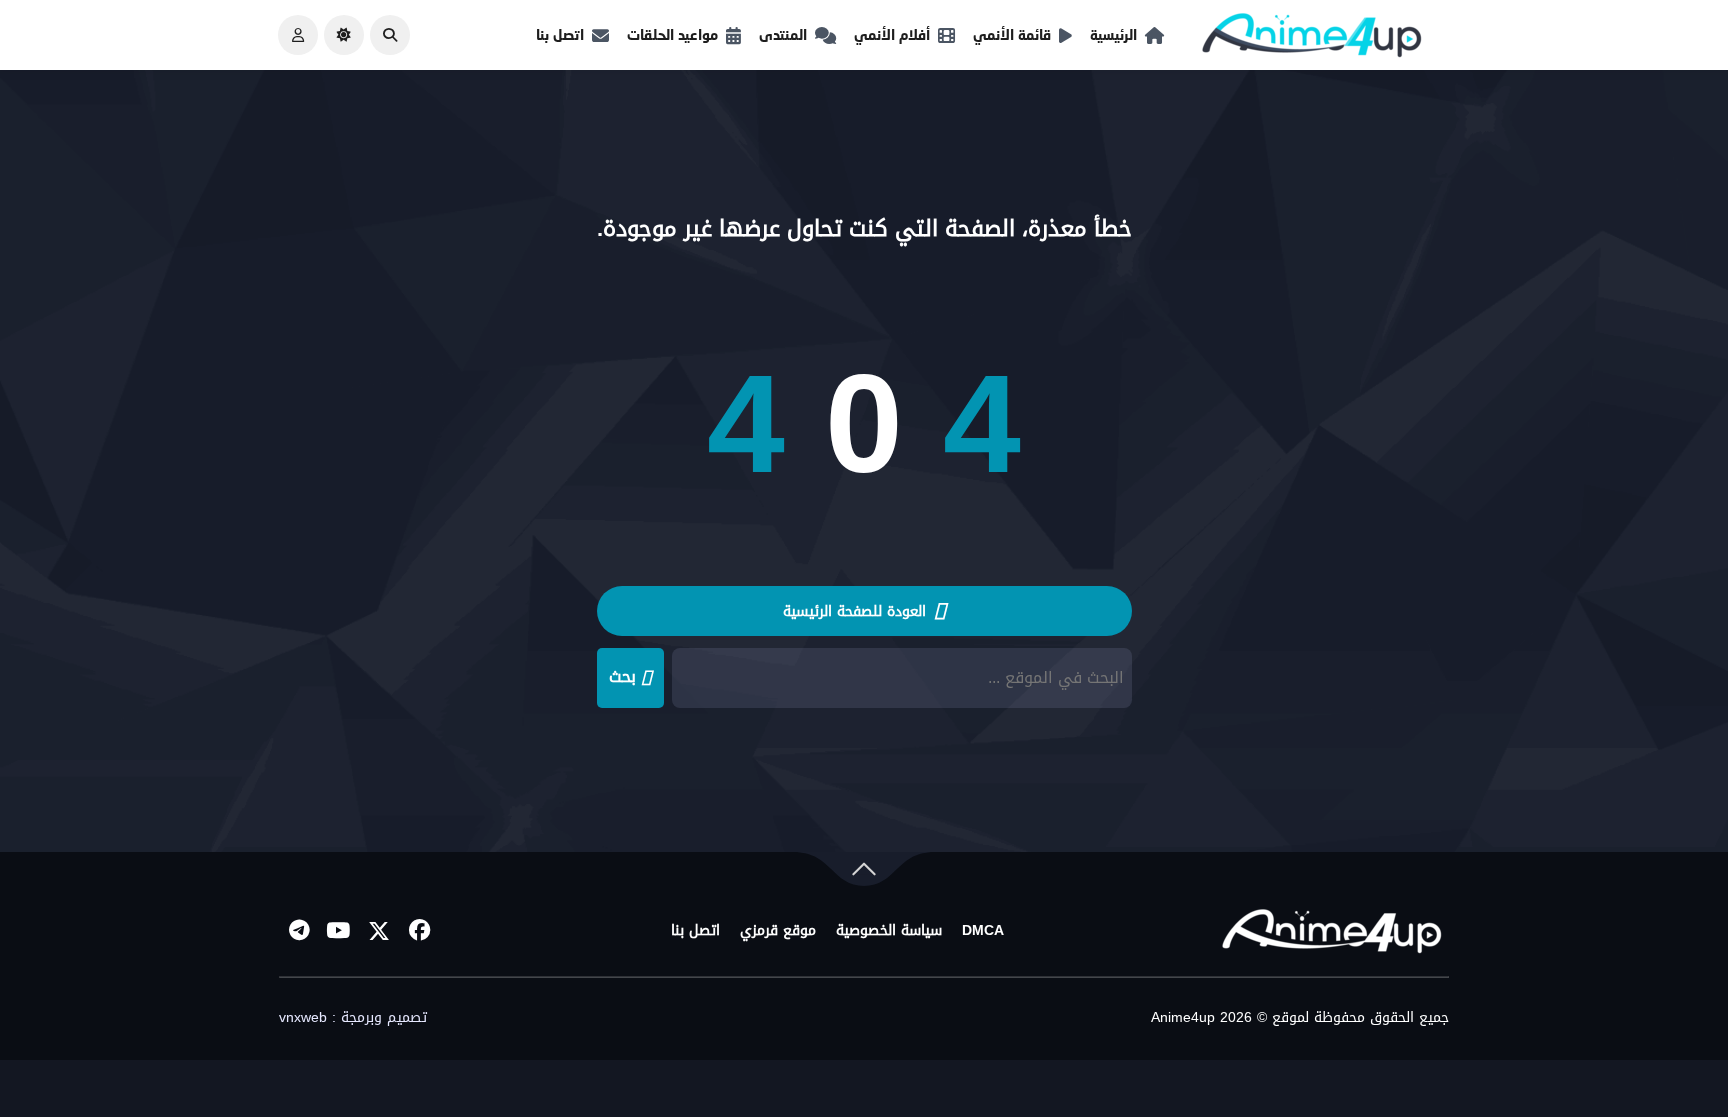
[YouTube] (339, 931)
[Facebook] (419, 931)
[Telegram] (299, 931)
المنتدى (783, 34)
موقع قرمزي (778, 931)
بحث (622, 676)
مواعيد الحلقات (672, 34)
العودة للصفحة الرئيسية (857, 611)
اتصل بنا (560, 34)
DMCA (983, 931)
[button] (390, 35)
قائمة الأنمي (1012, 34)
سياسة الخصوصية (889, 931)
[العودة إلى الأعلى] (864, 873)
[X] (379, 931)
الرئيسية (1113, 34)
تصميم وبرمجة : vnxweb (353, 1018)
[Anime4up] (1312, 39)
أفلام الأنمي (892, 34)
